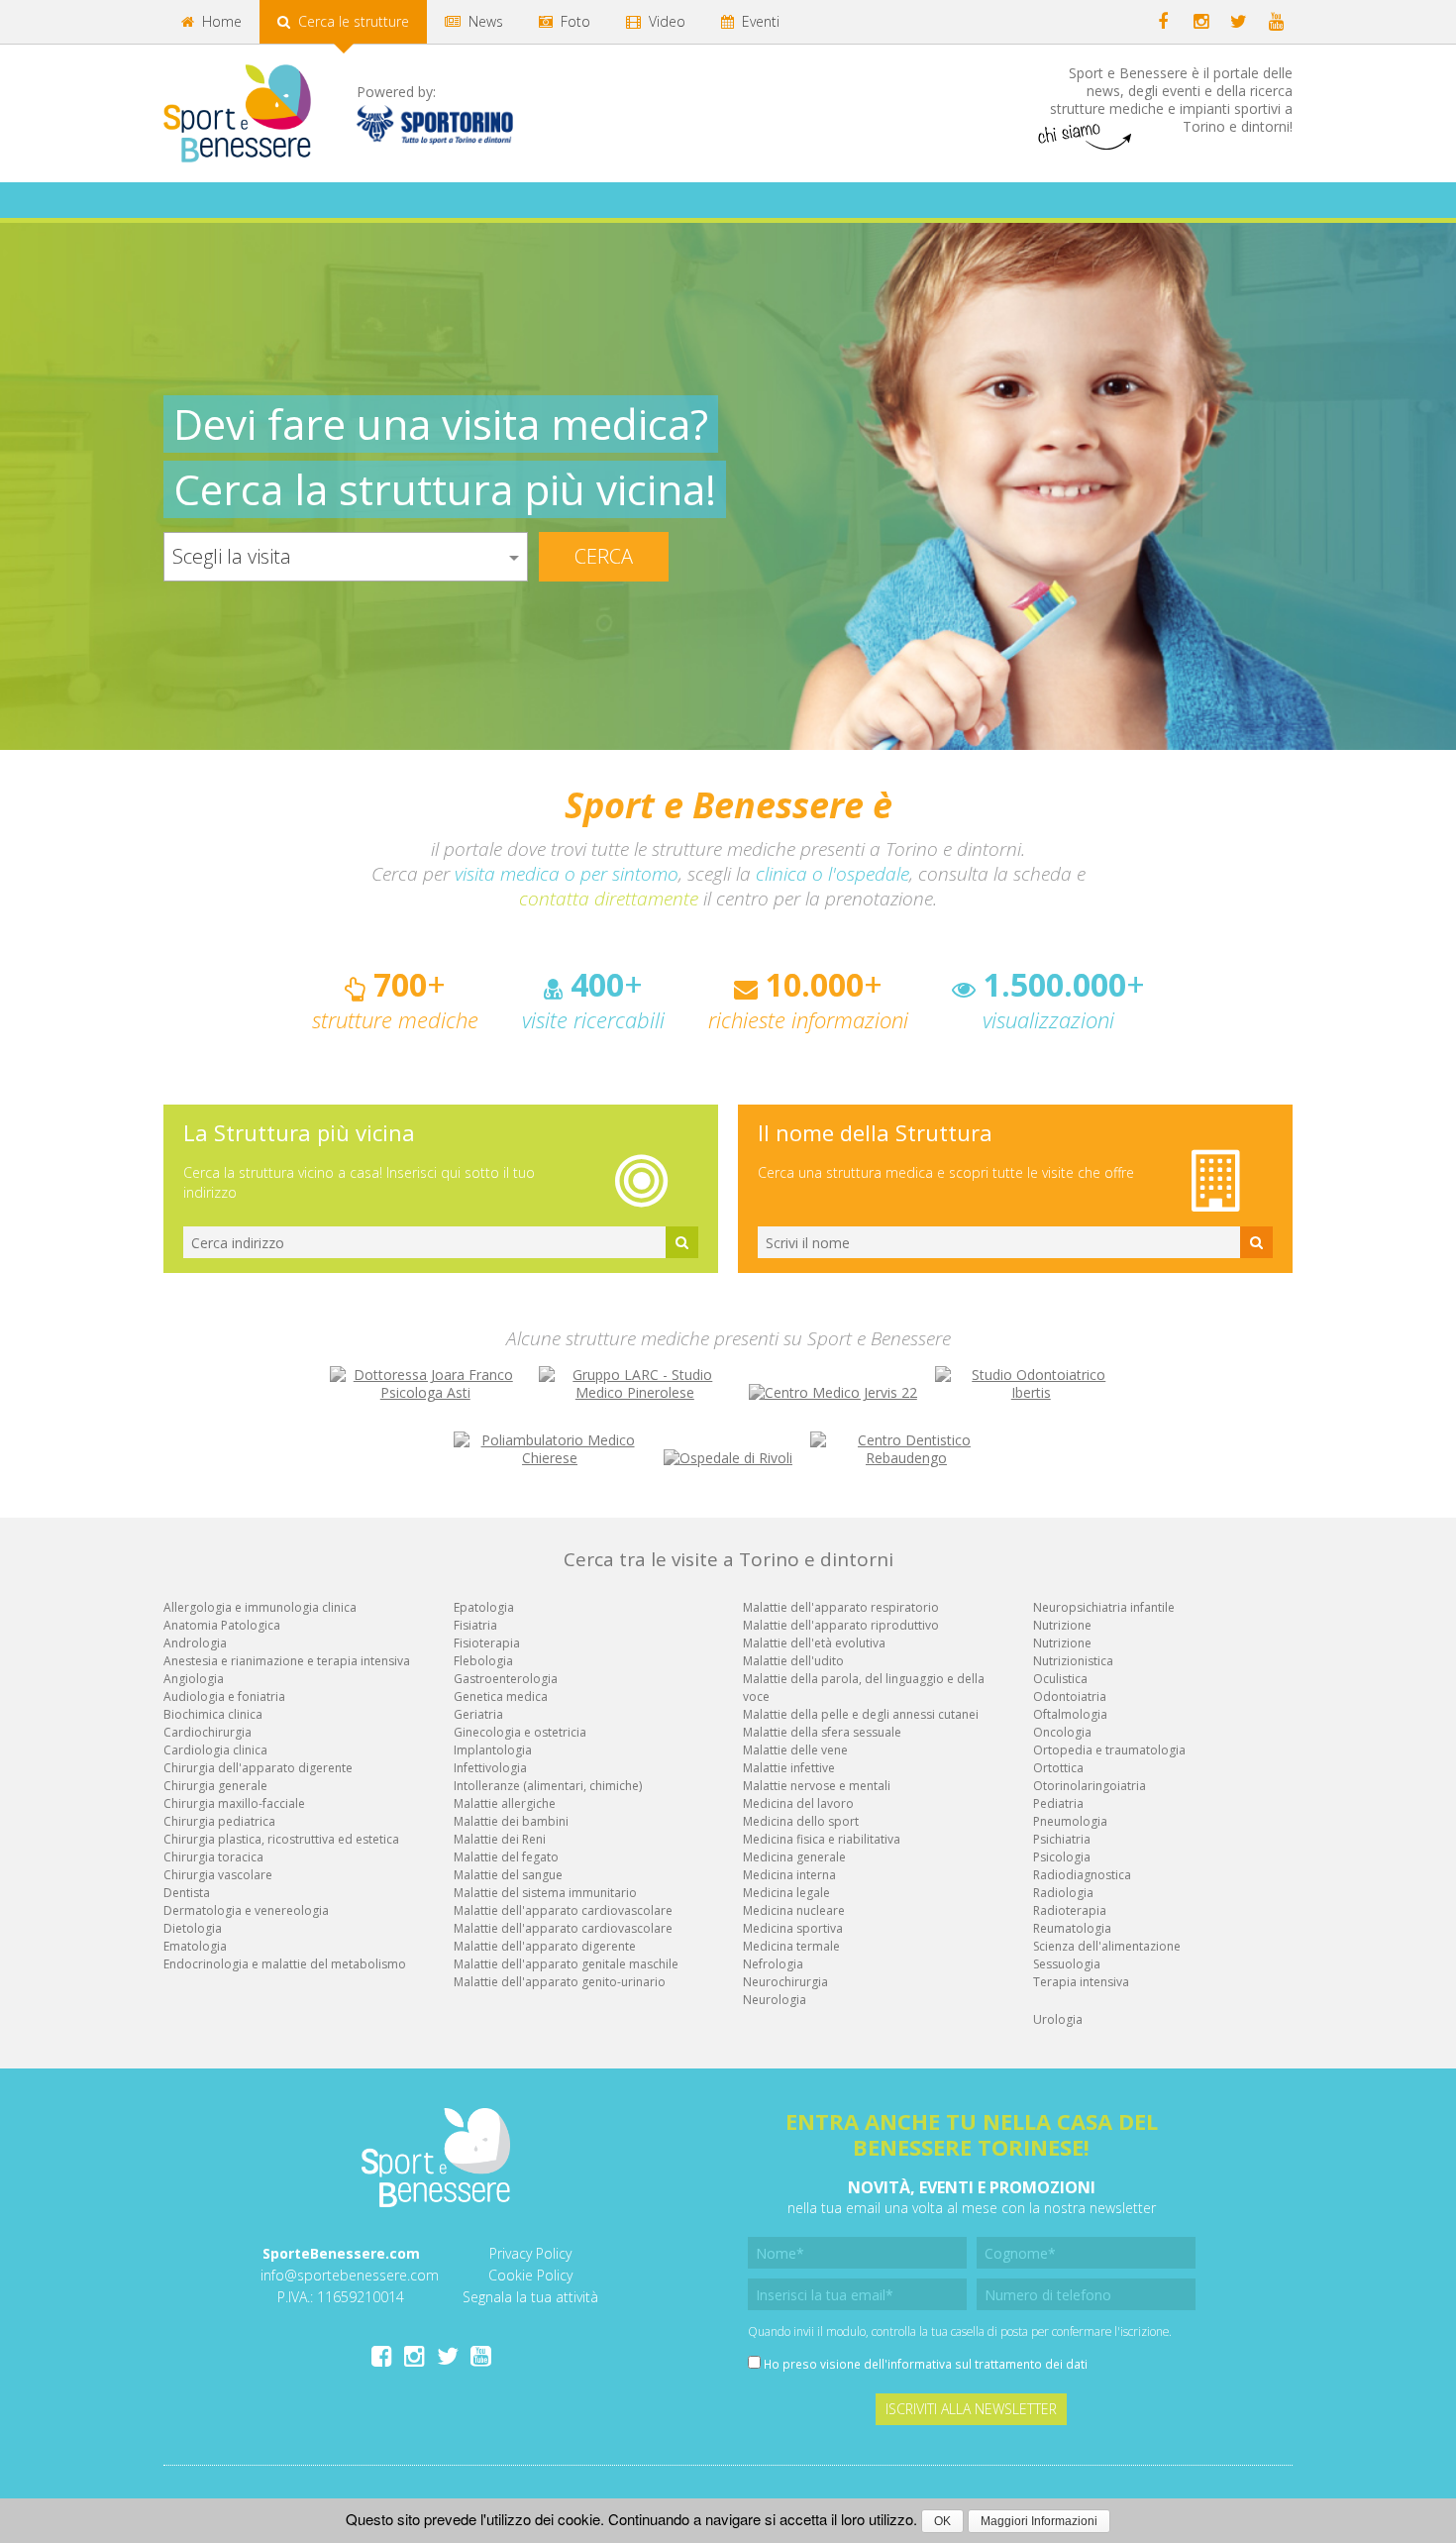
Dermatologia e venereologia (246, 1910)
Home (220, 21)
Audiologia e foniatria (224, 1696)
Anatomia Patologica (222, 1625)
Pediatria (1058, 1803)
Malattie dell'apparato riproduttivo (841, 1625)
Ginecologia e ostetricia (520, 1732)
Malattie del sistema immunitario (545, 1893)
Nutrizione (1062, 1625)
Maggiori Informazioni (1039, 2521)
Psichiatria (1062, 1839)
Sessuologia (1067, 1964)
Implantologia (493, 1750)
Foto (573, 21)
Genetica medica (501, 1696)
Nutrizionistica (1073, 1661)
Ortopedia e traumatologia (1109, 1750)
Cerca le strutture (352, 21)
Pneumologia (1070, 1821)
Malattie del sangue (508, 1875)
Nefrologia (773, 1964)
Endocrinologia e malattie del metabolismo (285, 1964)
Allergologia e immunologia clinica (260, 1607)
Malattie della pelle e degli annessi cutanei (861, 1714)
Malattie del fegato (506, 1857)
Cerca (604, 556)
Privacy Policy (530, 2253)
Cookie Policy (530, 2275)
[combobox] (346, 557)
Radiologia (1063, 1893)
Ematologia (195, 1946)
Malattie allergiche (505, 1803)
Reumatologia (1072, 1928)
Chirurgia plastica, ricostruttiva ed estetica (281, 1839)
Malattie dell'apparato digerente (545, 1946)
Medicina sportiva (793, 1928)
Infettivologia (490, 1768)
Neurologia (775, 2000)
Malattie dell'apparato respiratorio (841, 1607)
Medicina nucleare (794, 1910)
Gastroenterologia (506, 1679)
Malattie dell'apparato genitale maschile (566, 1964)
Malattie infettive (789, 1768)
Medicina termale (791, 1946)
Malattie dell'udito (793, 1661)
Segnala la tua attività (530, 2297)
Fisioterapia (487, 1643)
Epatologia (484, 1607)
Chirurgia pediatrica (219, 1821)
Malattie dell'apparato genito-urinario (560, 1982)
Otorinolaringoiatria (1090, 1786)
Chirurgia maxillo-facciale (234, 1803)
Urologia (1058, 2019)
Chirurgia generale (215, 1786)
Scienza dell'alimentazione (1107, 1946)
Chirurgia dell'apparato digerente (258, 1768)
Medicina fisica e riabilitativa (822, 1839)
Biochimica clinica (213, 1714)
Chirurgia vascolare (218, 1875)
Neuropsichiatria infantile (1104, 1607)
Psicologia (1062, 1857)
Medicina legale (786, 1893)
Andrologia (195, 1643)
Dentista (187, 1893)
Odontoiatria (1070, 1696)
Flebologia (483, 1661)
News (484, 21)
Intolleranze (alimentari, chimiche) (548, 1786)
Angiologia (194, 1679)
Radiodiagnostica (1082, 1875)
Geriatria (478, 1714)
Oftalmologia (1070, 1714)
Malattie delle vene (795, 1750)
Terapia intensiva (1081, 1982)
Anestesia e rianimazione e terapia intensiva (287, 1661)
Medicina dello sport (801, 1821)
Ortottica (1058, 1768)
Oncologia (1062, 1732)
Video (665, 21)
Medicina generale (794, 1857)
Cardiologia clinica (215, 1750)
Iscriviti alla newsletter (971, 2409)
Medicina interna (789, 1875)
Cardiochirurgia (208, 1732)
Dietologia (193, 1928)
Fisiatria (475, 1625)
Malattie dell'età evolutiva (814, 1643)
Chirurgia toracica (213, 1857)
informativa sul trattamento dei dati (988, 2364)
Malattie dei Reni (500, 1839)
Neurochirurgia (785, 1982)
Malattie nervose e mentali (817, 1786)
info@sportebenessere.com (350, 2275)
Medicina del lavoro (798, 1803)
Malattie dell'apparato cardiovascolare (563, 1910)
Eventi (759, 21)
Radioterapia (1070, 1910)
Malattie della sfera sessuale (822, 1732)
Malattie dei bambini (511, 1821)
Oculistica (1060, 1679)
